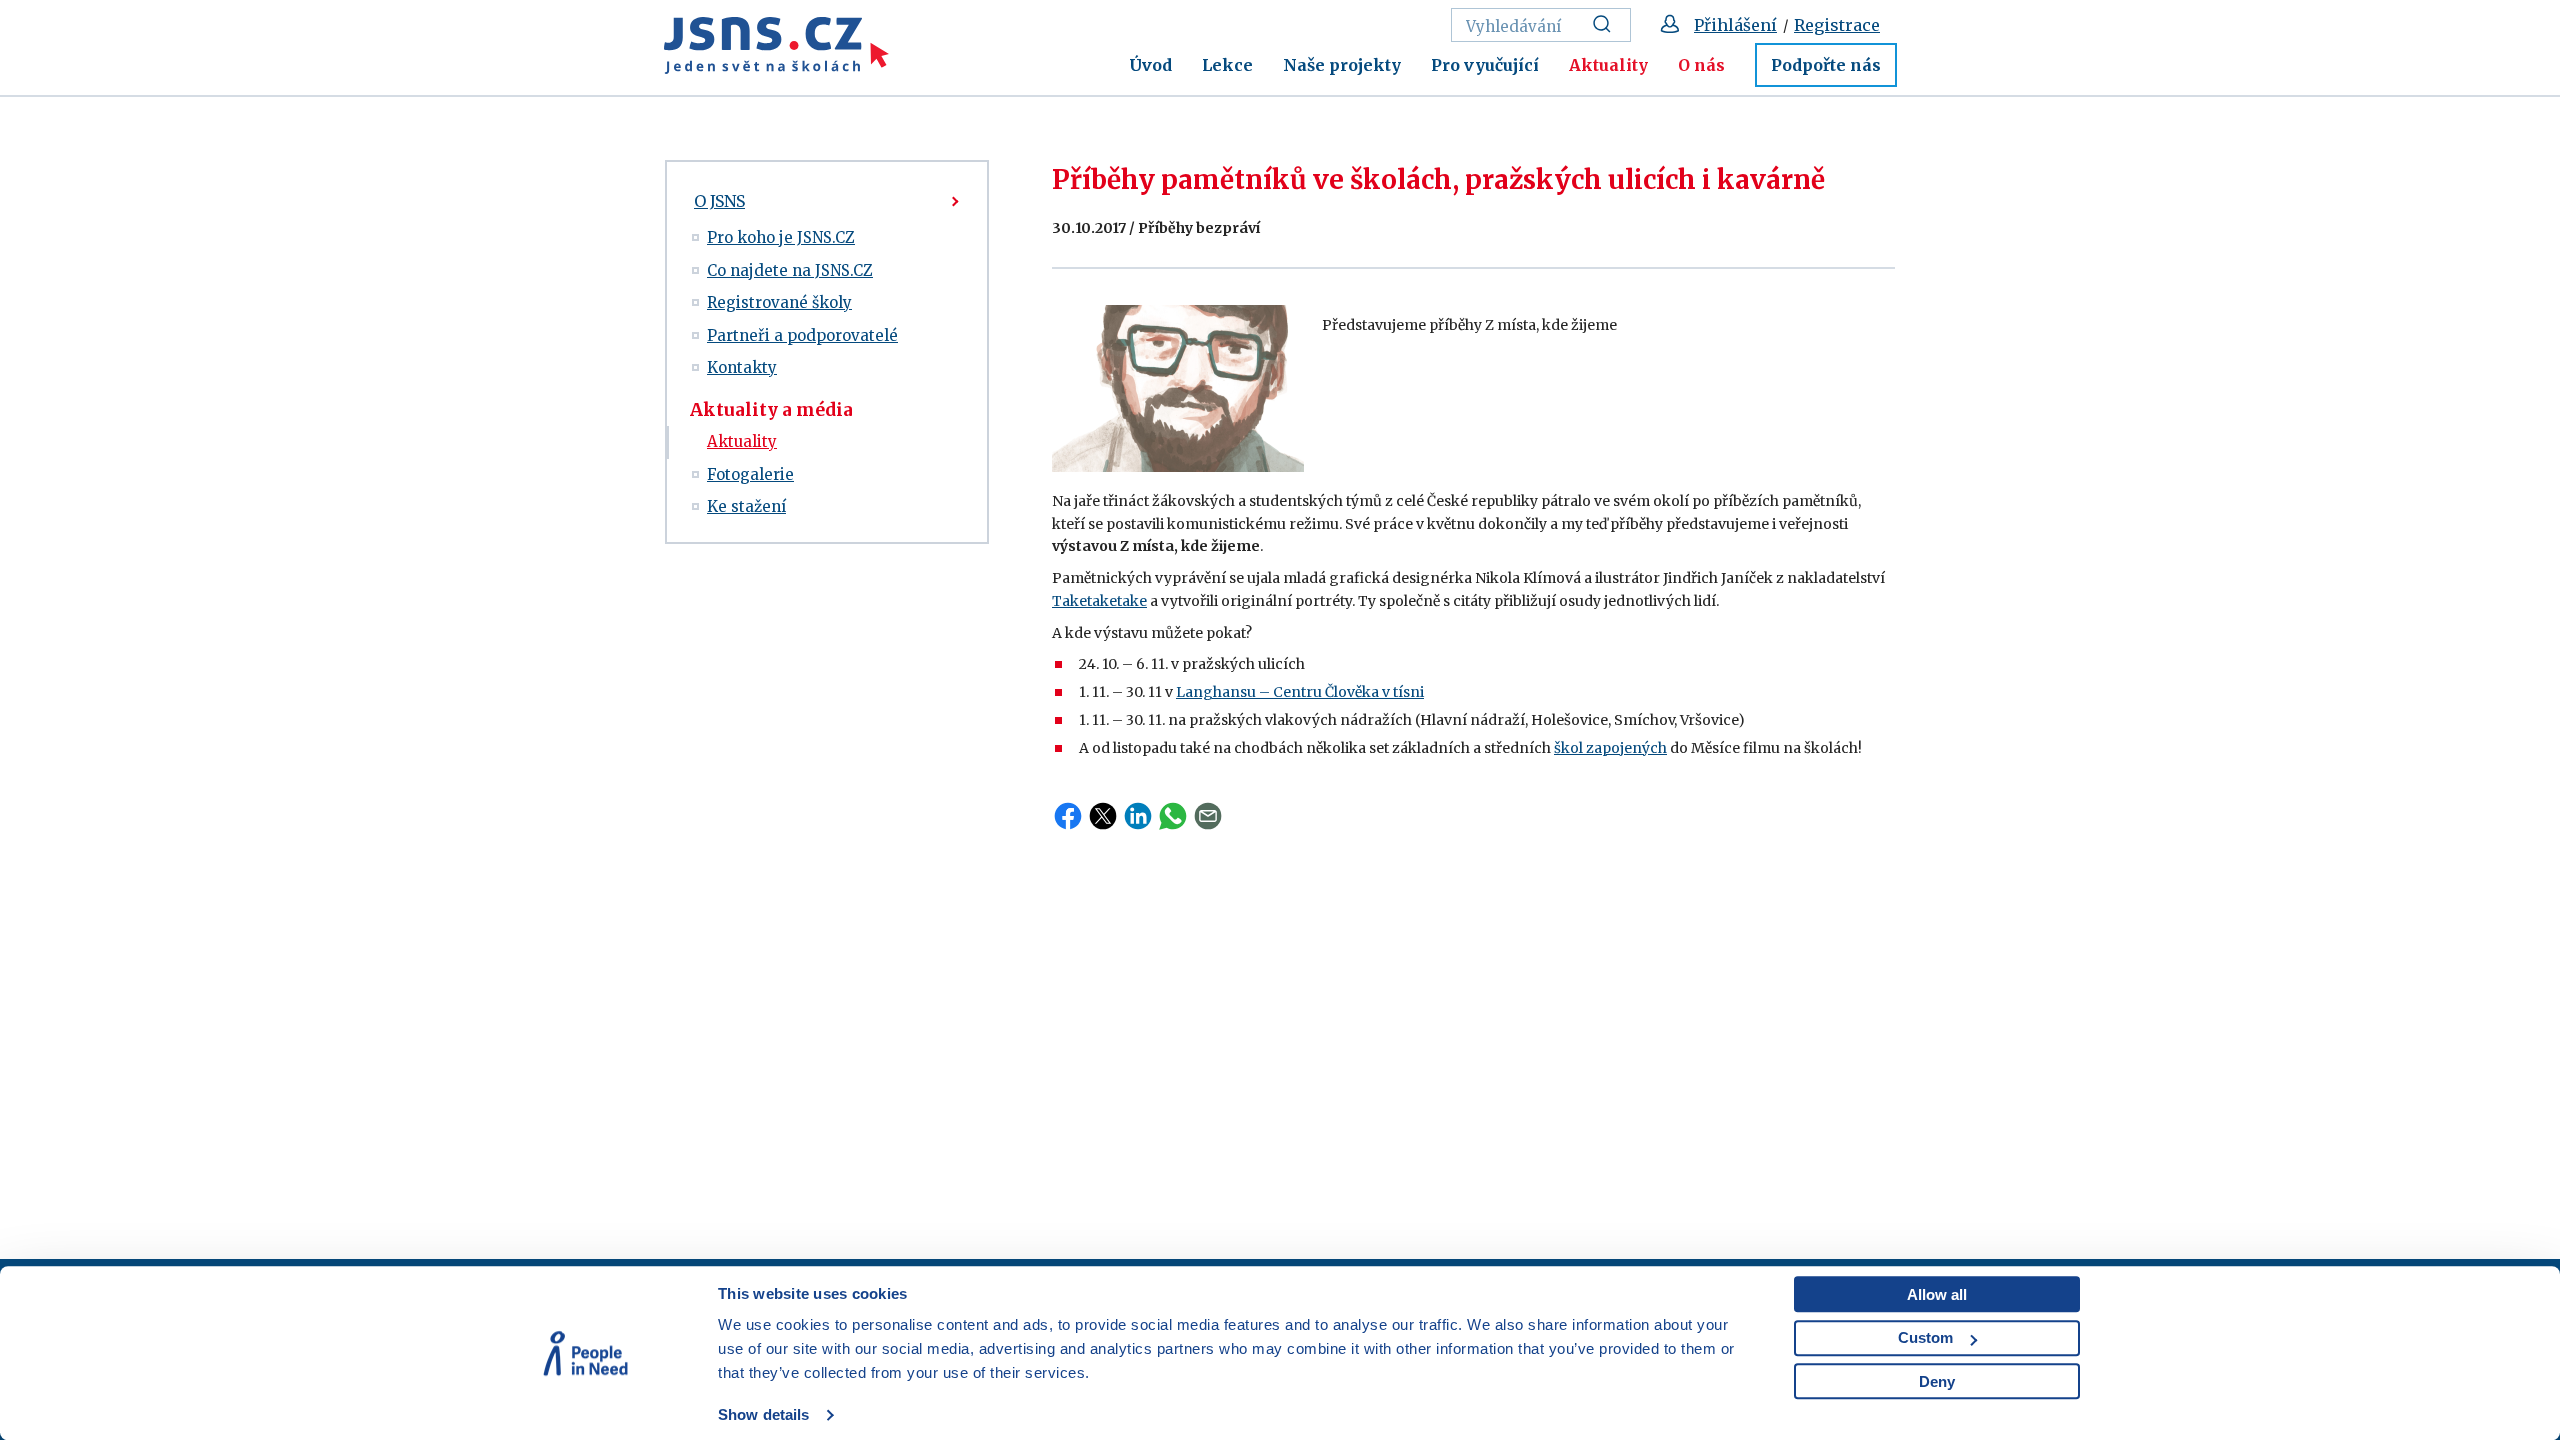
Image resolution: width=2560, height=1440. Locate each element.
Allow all (1937, 1294)
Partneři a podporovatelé (802, 335)
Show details (763, 1414)
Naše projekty (1342, 65)
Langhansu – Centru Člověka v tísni (1300, 692)
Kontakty (742, 367)
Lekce (1227, 65)
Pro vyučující (1485, 65)
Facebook (1068, 816)
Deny (1937, 1381)
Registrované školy (779, 302)
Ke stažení (746, 506)
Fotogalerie (750, 474)
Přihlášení (1735, 25)
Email (1208, 816)
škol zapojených (1610, 748)
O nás (1701, 65)
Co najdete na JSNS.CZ (790, 270)
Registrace (1837, 25)
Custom (1925, 1337)
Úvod (1150, 65)
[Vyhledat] (1607, 25)
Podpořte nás (1826, 65)
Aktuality (1608, 65)
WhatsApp (1173, 816)
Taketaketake (1099, 601)
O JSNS (719, 201)
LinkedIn (1138, 816)
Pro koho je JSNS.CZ (781, 237)
